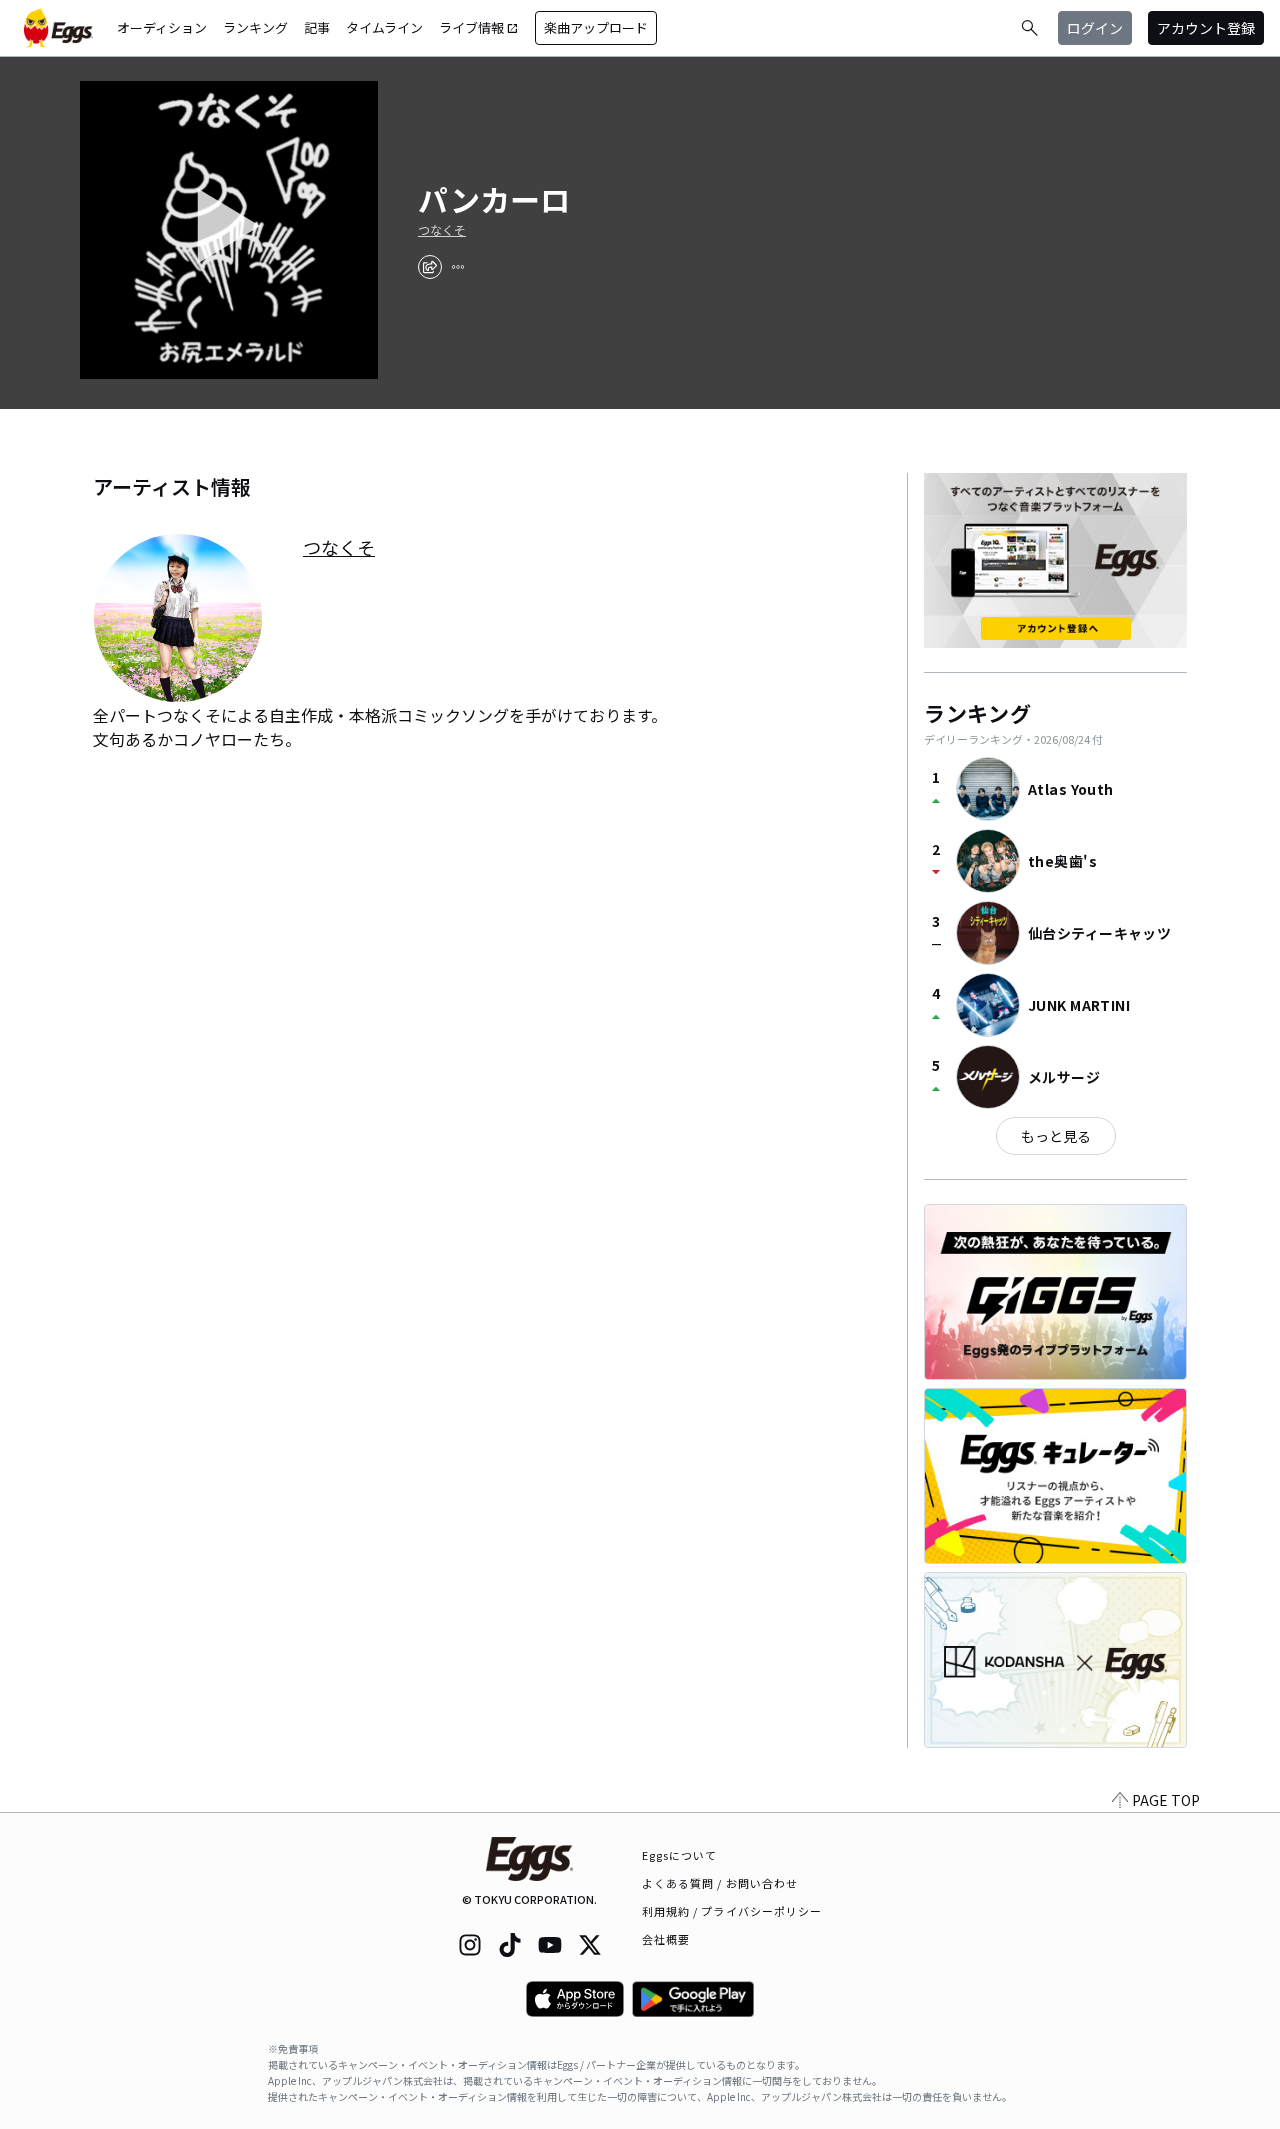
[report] (458, 267)
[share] (430, 267)
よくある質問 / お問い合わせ (720, 1883)
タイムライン (384, 27)
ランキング (255, 27)
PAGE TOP (1166, 1800)
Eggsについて (680, 1855)
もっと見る (1056, 1136)
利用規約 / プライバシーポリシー (732, 1911)
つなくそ (442, 230)
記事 (317, 27)
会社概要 (666, 1939)
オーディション (162, 27)
